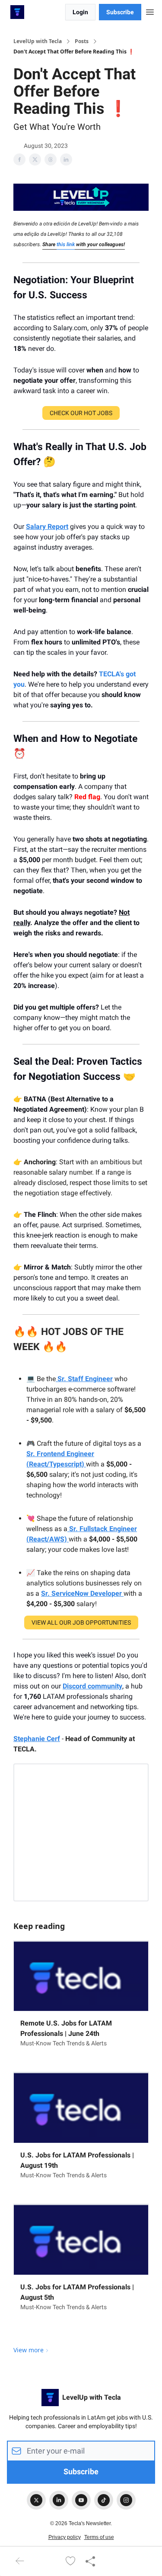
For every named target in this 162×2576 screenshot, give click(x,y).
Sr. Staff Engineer (84, 1379)
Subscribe (120, 12)
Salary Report (47, 527)
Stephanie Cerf (37, 1739)
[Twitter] (36, 2500)
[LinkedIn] (59, 2500)
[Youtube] (81, 2500)
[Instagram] (126, 2500)
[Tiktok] (104, 2500)
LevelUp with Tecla (38, 41)
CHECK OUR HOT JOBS (81, 413)
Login (80, 12)
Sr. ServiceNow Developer (82, 1593)
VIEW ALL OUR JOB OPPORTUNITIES (81, 1623)
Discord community (92, 1686)
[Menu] (150, 11)
